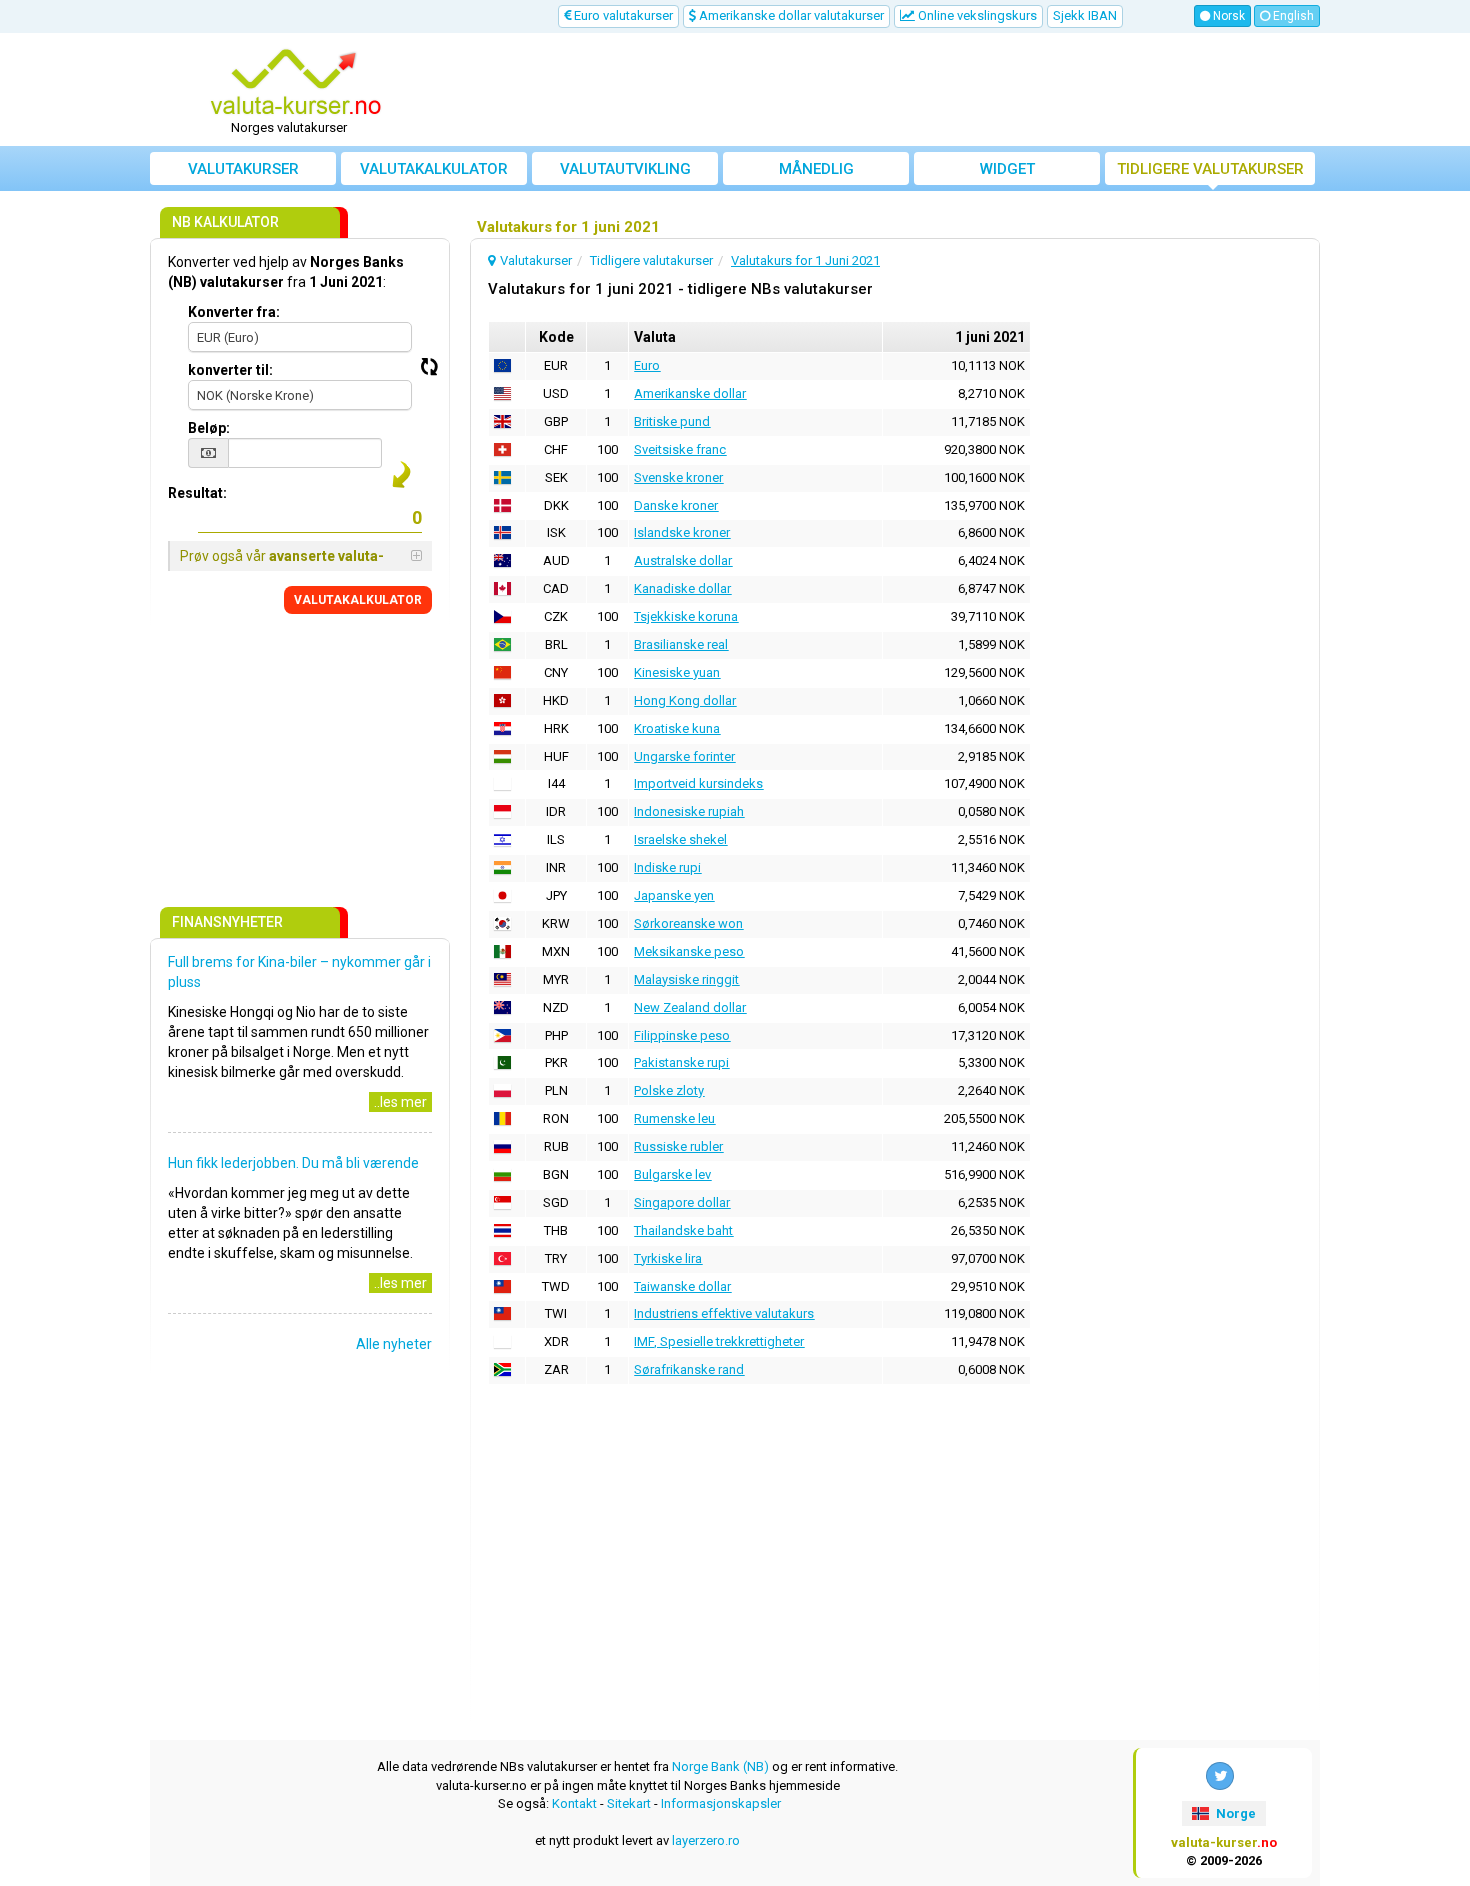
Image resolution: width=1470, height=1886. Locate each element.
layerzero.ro (706, 1840)
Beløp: (209, 428)
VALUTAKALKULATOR (358, 600)
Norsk (1227, 16)
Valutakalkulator (434, 169)
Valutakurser (243, 169)
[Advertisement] (882, 90)
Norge (1234, 1813)
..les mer (400, 1102)
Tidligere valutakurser (1210, 169)
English (1292, 16)
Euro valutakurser (622, 15)
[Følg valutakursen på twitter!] (1220, 1776)
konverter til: (230, 370)
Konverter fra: (234, 312)
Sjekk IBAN (1085, 15)
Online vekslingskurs (976, 15)
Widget (1007, 169)
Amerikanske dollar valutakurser (790, 15)
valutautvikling (625, 169)
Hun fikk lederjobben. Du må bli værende (293, 1163)
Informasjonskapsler (721, 1803)
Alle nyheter (394, 1344)
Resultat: (197, 493)
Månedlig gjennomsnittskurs (816, 172)
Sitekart (629, 1803)
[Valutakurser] (296, 83)
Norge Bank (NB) (720, 1766)
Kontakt (574, 1803)
